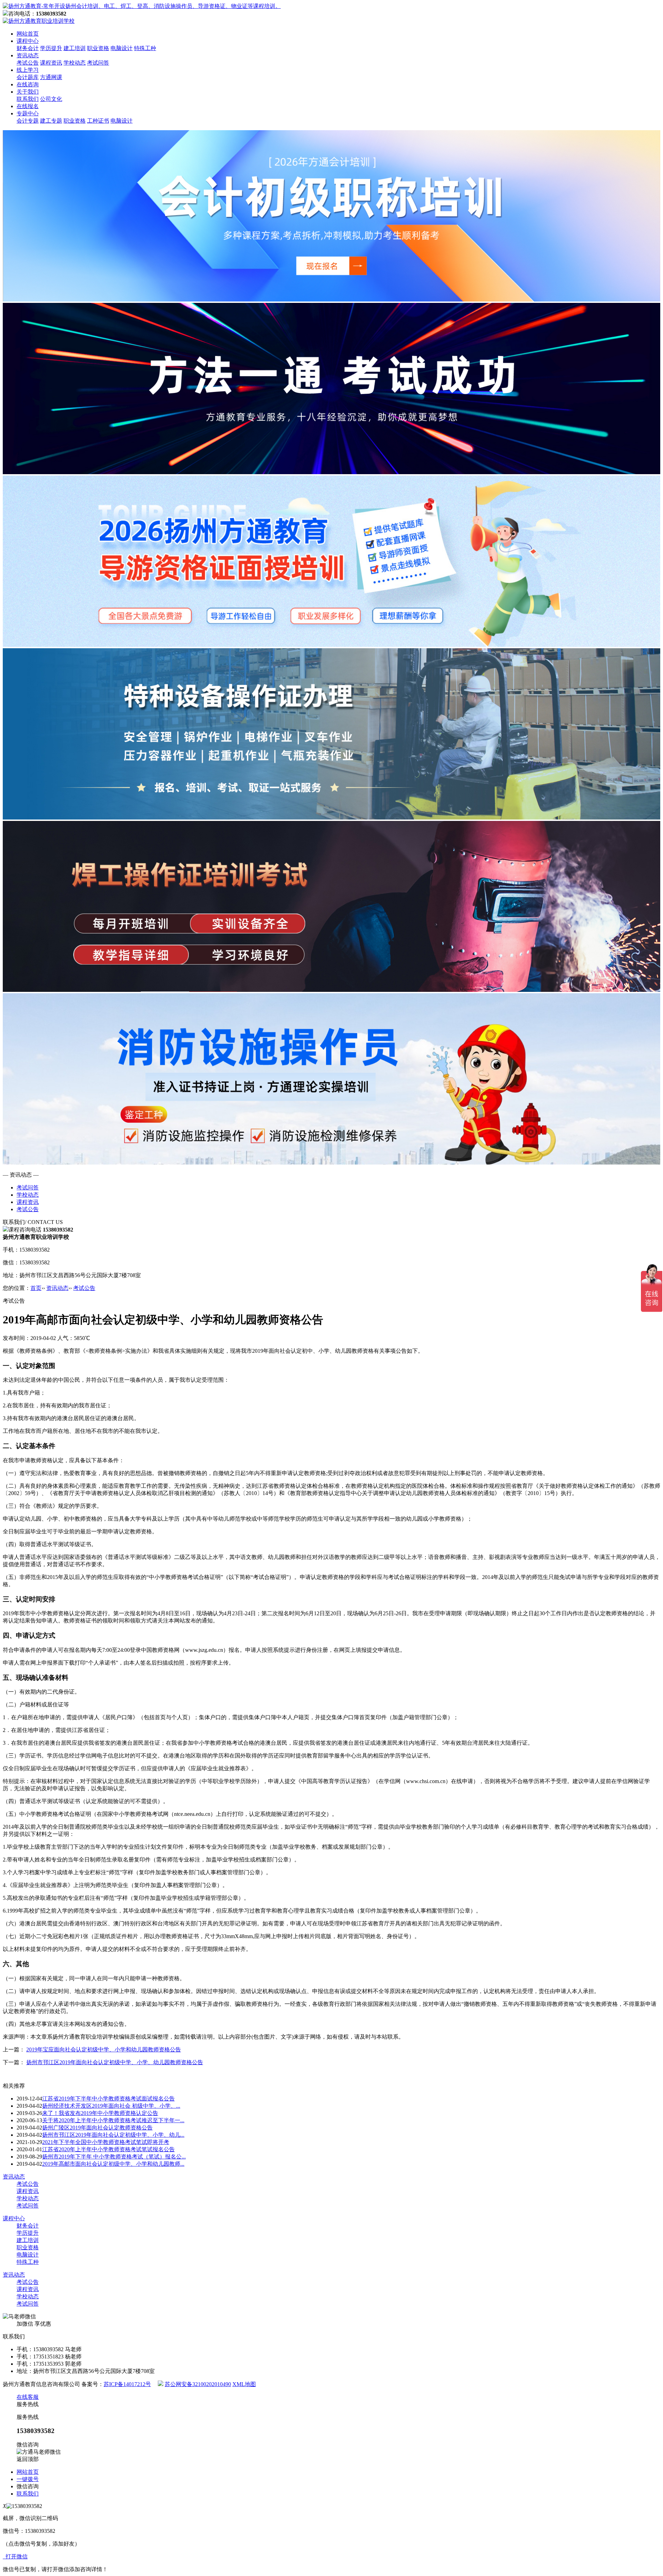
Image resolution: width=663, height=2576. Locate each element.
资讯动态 (28, 55)
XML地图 (244, 2384)
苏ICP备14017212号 (127, 2384)
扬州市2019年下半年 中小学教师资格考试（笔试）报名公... (114, 2157)
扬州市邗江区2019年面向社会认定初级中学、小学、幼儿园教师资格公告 (115, 2062)
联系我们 (28, 99)
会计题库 (28, 77)
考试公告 (28, 63)
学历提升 (51, 48)
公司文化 (51, 99)
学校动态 (75, 63)
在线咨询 (28, 84)
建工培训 (75, 48)
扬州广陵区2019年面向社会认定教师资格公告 (97, 2128)
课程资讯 (51, 63)
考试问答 (98, 63)
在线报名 (28, 106)
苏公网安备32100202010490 (198, 2384)
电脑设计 (122, 48)
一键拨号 (28, 2479)
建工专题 (51, 121)
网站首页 (28, 34)
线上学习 (28, 70)
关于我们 (28, 92)
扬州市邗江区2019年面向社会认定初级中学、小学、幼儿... (113, 2135)
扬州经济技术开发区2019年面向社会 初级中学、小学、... (111, 2106)
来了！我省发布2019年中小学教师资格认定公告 (100, 2113)
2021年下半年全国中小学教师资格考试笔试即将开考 (106, 2142)
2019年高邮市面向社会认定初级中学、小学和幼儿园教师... (113, 2164)
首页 (36, 1288)
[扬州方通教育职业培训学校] (142, 6)
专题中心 (28, 113)
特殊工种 (145, 48)
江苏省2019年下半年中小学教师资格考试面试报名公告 (108, 2099)
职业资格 (98, 48)
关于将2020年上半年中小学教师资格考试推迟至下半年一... (113, 2120)
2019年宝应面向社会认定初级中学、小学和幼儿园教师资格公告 (104, 2050)
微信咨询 (28, 2486)
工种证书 (98, 121)
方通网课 (51, 77)
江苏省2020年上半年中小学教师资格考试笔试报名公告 (108, 2149)
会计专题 (28, 121)
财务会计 (28, 48)
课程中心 (28, 41)
